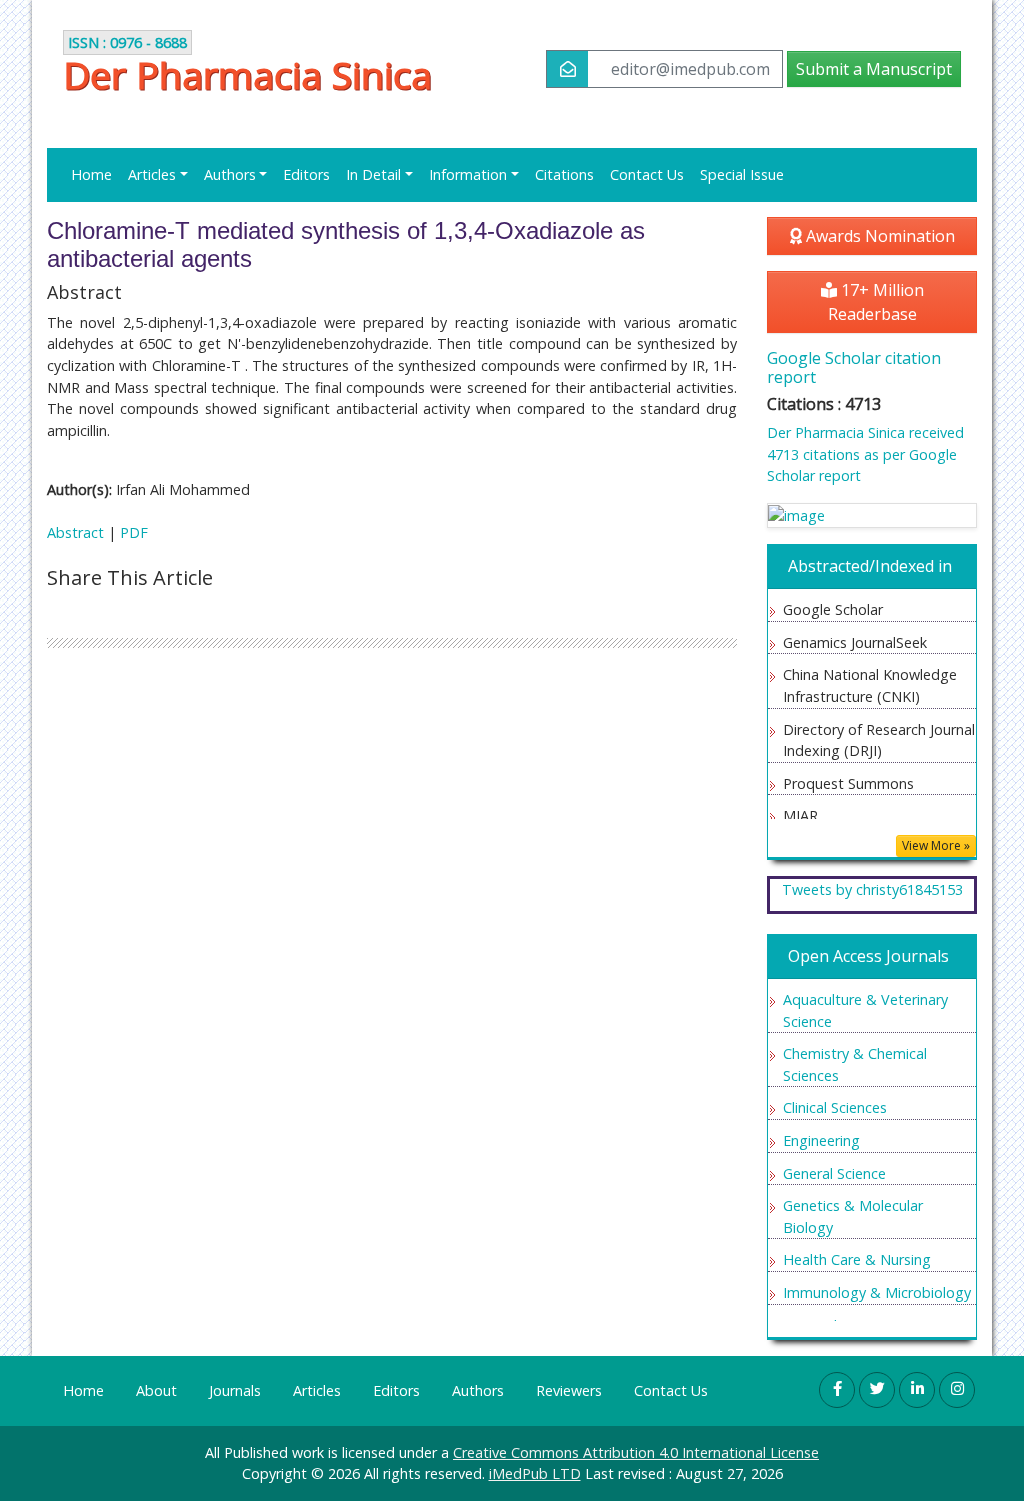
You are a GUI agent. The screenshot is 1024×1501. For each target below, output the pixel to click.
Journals (235, 1390)
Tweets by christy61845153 (872, 889)
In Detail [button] (373, 174)
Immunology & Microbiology (877, 1292)
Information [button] (468, 174)
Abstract (75, 532)
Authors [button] (230, 174)
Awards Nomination (878, 236)
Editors (306, 174)
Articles (317, 1390)
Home (91, 174)
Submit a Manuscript (874, 69)
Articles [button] (152, 174)
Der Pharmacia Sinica (247, 75)
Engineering (821, 1140)
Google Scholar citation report (854, 367)
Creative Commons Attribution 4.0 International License (636, 1452)
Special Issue (742, 174)
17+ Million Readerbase (876, 302)
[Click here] (872, 515)
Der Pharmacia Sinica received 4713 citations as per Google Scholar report (865, 454)
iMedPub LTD (535, 1473)
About (156, 1390)
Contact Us (647, 174)
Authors (478, 1390)
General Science (834, 1173)
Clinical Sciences (835, 1107)
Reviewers (569, 1390)
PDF (134, 532)
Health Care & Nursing (857, 1259)
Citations (564, 174)
